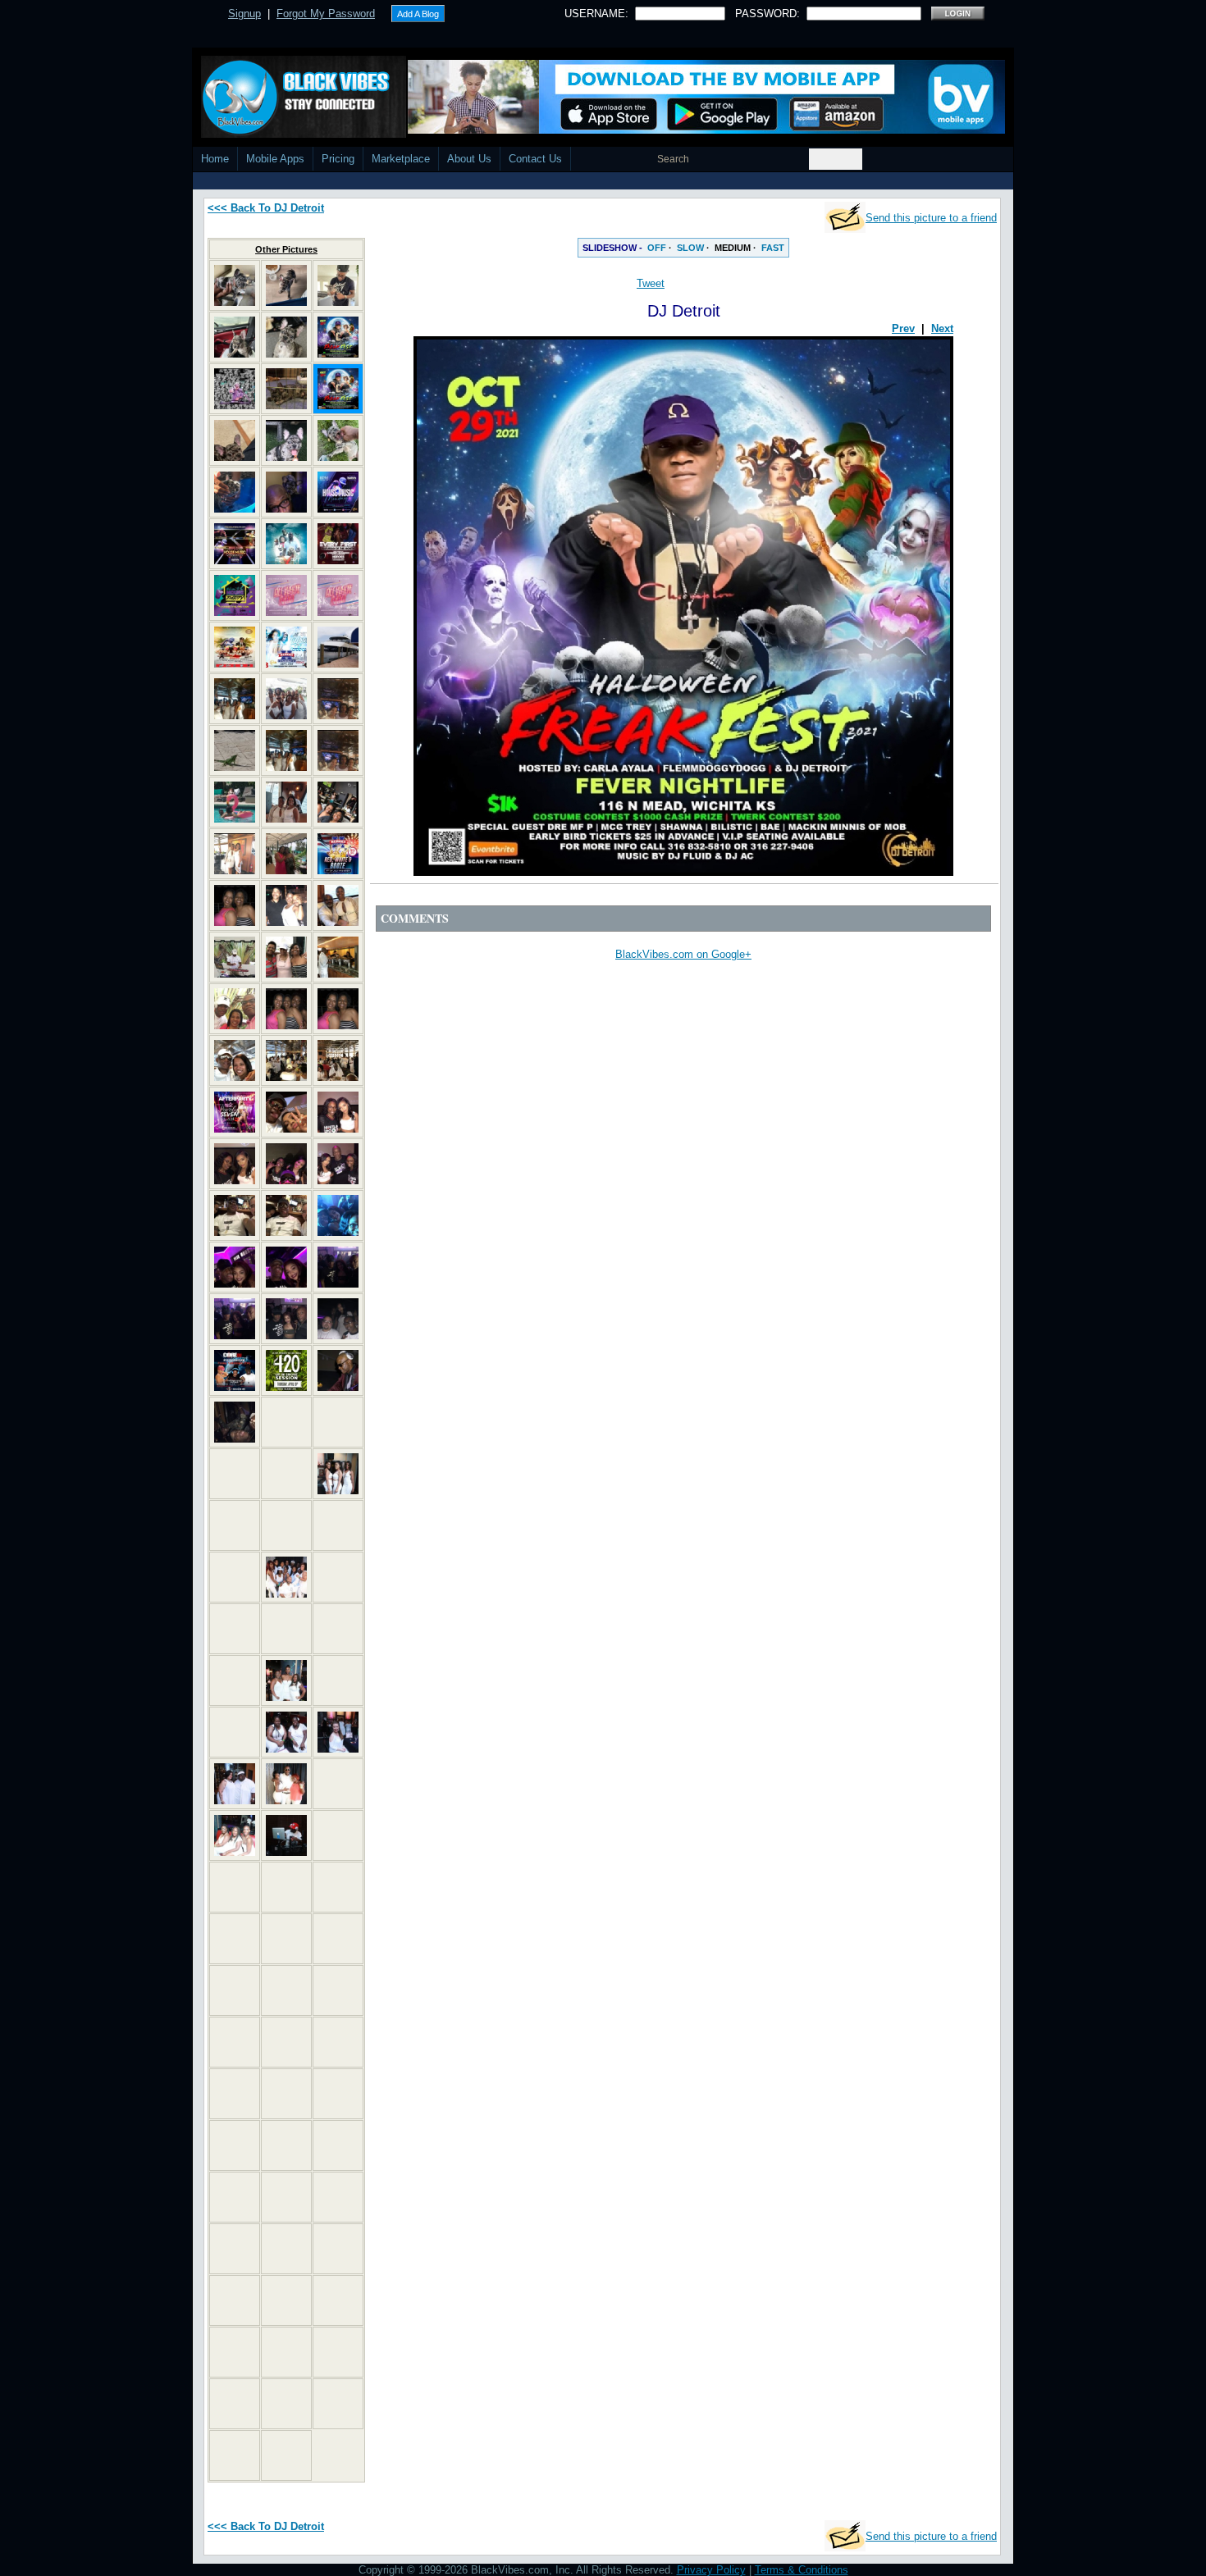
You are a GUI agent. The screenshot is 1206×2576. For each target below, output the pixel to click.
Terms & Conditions (802, 2570)
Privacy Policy (711, 2570)
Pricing (338, 159)
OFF (657, 248)
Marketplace (401, 159)
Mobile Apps (275, 159)
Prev (903, 328)
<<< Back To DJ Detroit (266, 208)
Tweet (651, 283)
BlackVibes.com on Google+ (683, 954)
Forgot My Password (326, 14)
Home (215, 159)
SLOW (690, 248)
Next (942, 328)
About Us (469, 159)
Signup (244, 14)
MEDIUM (733, 248)
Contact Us (535, 159)
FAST (773, 248)
